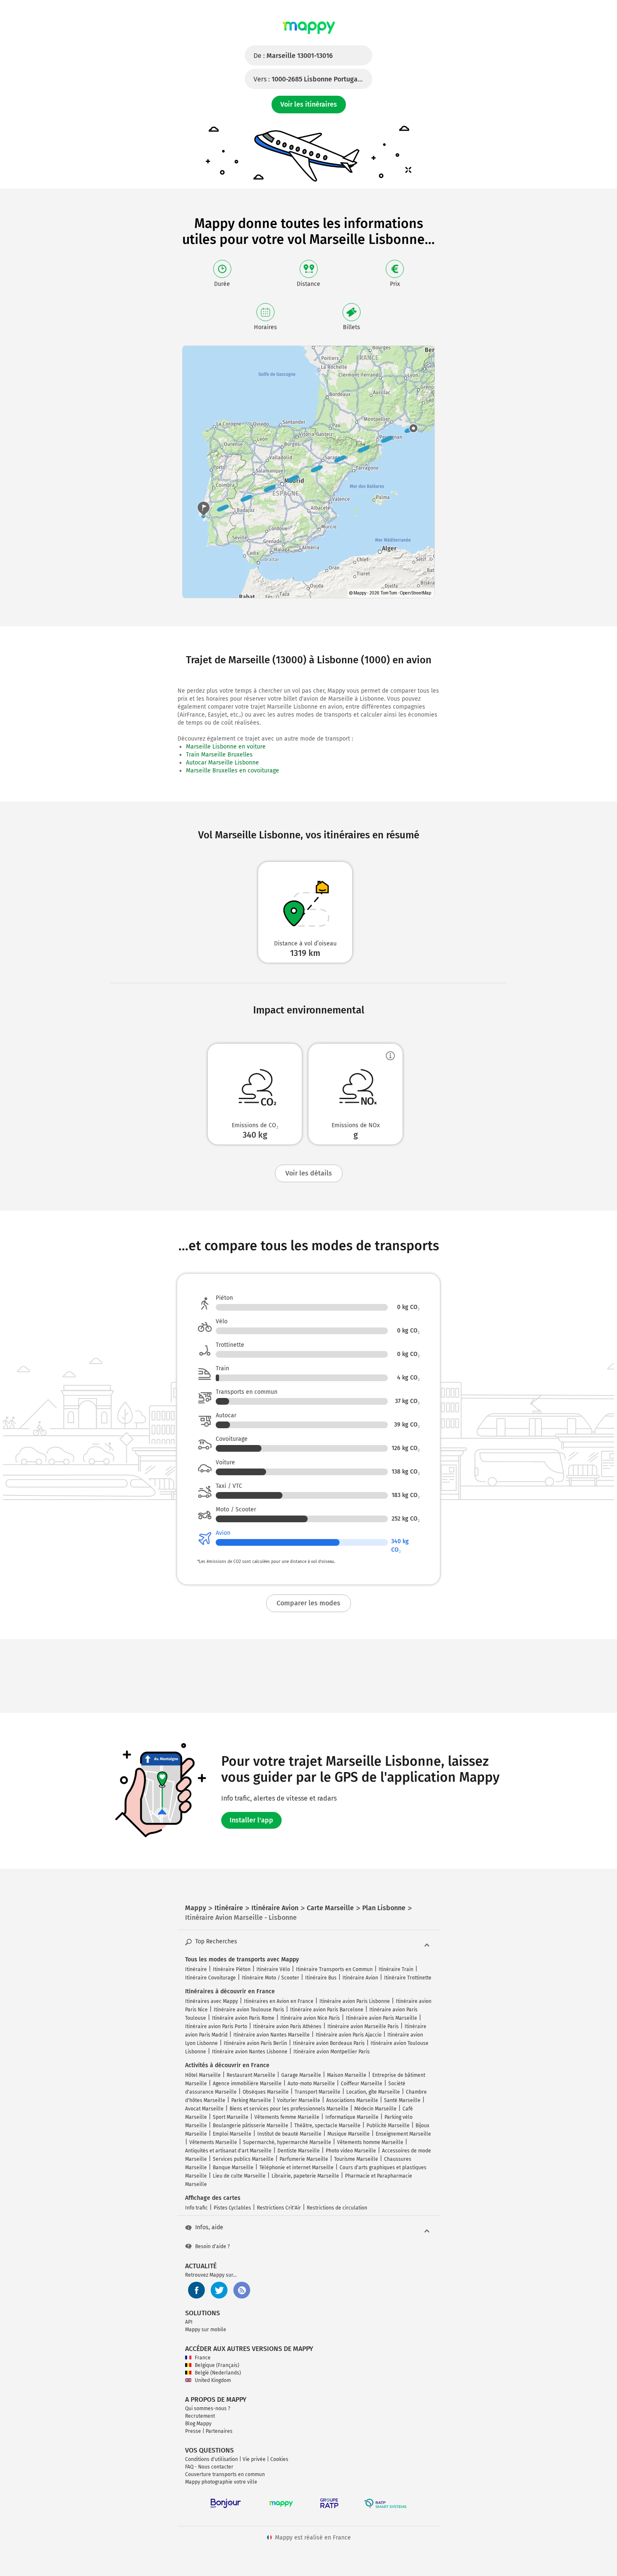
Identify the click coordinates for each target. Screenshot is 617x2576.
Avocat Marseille (204, 2109)
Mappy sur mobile (206, 2330)
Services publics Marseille (243, 2159)
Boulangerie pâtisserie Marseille (251, 2126)
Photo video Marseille (351, 2151)
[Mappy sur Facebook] (196, 2290)
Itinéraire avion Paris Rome (243, 2018)
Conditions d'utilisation (212, 2459)
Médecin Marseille (375, 2109)
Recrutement (200, 2416)
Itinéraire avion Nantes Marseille (272, 2035)
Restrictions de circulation (337, 2208)
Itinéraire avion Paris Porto (216, 2026)
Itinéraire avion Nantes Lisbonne (250, 2052)
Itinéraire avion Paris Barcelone (327, 2010)
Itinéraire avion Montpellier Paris (332, 2052)
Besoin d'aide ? (213, 2246)
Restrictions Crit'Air (279, 2208)
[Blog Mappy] (242, 2290)
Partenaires (219, 2431)
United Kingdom (213, 2380)
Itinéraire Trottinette (408, 1978)
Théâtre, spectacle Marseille (327, 2126)
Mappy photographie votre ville (221, 2482)
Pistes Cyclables (232, 2208)
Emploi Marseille (232, 2134)
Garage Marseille (301, 2075)
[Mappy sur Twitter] (219, 2290)
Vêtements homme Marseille (370, 2142)
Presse (193, 2431)
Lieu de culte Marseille (239, 2176)
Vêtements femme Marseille (287, 2117)
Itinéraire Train (396, 1969)
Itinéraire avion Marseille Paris (363, 2026)
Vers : (313, 79)
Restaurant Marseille (251, 2075)
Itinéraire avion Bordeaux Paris (329, 2043)
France (203, 2358)
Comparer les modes (308, 1603)
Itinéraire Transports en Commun (334, 1969)
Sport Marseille (231, 2117)
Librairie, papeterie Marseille (305, 2176)
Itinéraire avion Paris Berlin (255, 2043)
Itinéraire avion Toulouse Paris (249, 2010)
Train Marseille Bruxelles (219, 755)
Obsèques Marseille (266, 2092)
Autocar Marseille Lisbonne (222, 763)
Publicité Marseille (388, 2126)
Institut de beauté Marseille (289, 2134)
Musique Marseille (349, 2134)
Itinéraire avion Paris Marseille (382, 2018)
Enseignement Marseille (403, 2134)
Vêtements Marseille (213, 2142)
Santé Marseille (402, 2100)
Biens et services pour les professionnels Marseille (289, 2109)
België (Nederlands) (218, 2373)
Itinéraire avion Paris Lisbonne (355, 2001)
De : (293, 56)
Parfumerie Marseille (304, 2159)
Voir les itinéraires (309, 104)
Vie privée (254, 2459)
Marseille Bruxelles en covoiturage (233, 771)
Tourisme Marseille (356, 2159)
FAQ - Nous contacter (209, 2467)
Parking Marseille (251, 2100)
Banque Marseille (233, 2168)
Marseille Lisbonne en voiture (226, 747)
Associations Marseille (352, 2100)
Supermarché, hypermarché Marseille (287, 2142)
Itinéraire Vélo (273, 1969)
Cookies (279, 2459)
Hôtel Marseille (203, 2075)
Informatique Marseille (352, 2117)
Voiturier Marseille (299, 2100)
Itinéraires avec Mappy (212, 2001)
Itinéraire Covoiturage (210, 1978)
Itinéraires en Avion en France (279, 2001)
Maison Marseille (347, 2075)
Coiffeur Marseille (362, 2084)
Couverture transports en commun (225, 2474)
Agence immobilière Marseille (247, 2084)
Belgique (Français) (217, 2365)
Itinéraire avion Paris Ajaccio (349, 2035)
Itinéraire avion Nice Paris (310, 2018)
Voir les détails (309, 1173)
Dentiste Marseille (299, 2151)
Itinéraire (196, 1969)
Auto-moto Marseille (311, 2084)
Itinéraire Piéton (232, 1969)
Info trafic (196, 2208)
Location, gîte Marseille (373, 2092)
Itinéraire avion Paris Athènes (287, 2026)
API (189, 2322)
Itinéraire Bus (321, 1978)
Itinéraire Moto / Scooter (271, 1978)
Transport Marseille (318, 2092)
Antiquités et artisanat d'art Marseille (228, 2151)
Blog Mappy (198, 2424)
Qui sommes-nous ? (208, 2408)
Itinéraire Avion (360, 1978)
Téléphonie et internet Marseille (297, 2168)
